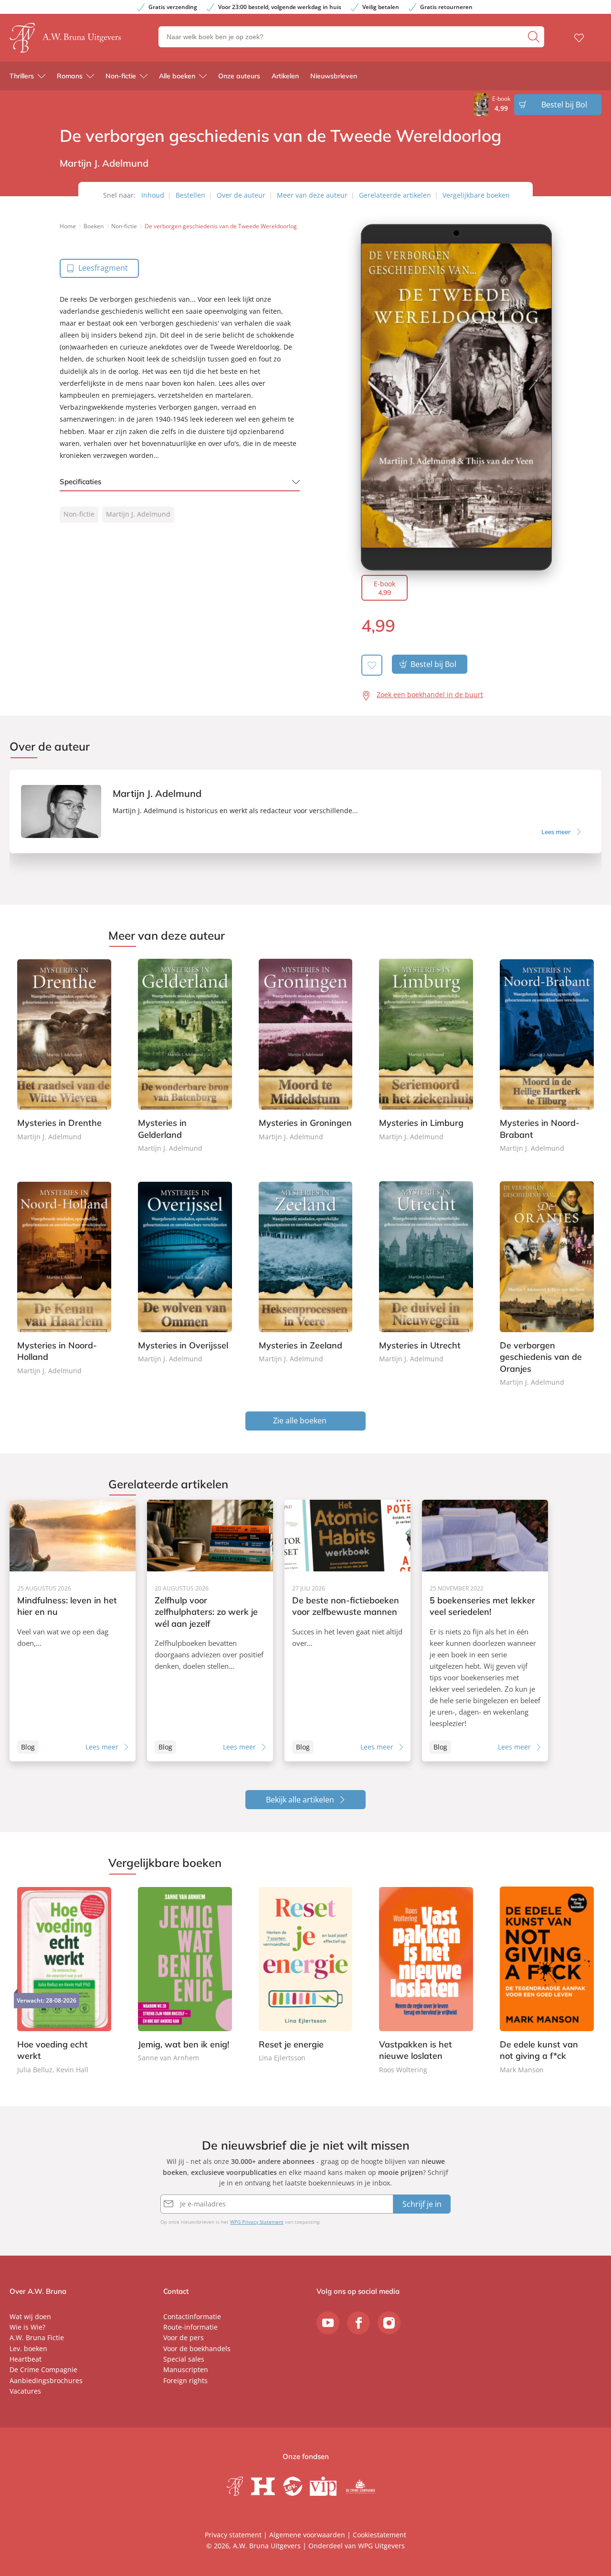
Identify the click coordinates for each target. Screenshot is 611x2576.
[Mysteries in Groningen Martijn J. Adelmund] (306, 1051)
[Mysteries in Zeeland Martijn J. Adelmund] (306, 1273)
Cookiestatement (379, 2535)
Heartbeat (26, 2359)
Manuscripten (186, 2369)
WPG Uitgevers (381, 2546)
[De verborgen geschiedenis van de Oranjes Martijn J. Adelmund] (547, 1285)
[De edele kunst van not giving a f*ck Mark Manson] (547, 1981)
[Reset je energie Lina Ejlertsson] (306, 1975)
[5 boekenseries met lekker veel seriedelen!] (485, 1631)
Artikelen (285, 76)
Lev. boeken (28, 2348)
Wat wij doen (30, 2316)
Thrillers (22, 76)
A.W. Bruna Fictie (37, 2337)
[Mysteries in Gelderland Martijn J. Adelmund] (185, 1056)
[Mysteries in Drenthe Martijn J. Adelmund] (64, 1051)
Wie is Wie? (27, 2327)
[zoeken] (535, 37)
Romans (70, 76)
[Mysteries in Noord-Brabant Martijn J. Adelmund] (547, 1056)
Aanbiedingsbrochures (46, 2380)
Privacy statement (233, 2535)
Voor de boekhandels (197, 2348)
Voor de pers (184, 2337)
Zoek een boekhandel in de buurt (430, 694)
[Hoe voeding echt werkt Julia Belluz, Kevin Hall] (64, 1981)
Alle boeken (177, 76)
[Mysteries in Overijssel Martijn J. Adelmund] (185, 1273)
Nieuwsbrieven (334, 76)
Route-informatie (190, 2327)
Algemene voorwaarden (307, 2535)
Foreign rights (185, 2380)
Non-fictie (121, 76)
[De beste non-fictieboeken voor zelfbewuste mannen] (348, 1631)
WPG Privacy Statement (257, 2222)
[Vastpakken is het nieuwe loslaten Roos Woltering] (426, 1981)
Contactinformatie (192, 2316)
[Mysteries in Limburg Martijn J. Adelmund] (426, 1051)
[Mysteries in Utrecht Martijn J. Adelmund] (426, 1273)
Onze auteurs (239, 76)
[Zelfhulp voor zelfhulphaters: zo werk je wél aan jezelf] (210, 1631)
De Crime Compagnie (43, 2369)
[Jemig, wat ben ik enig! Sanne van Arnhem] (185, 1975)
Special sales (184, 2359)
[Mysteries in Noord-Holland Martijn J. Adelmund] (64, 1279)
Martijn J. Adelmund (138, 514)
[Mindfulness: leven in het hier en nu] (73, 1631)
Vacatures (25, 2391)
